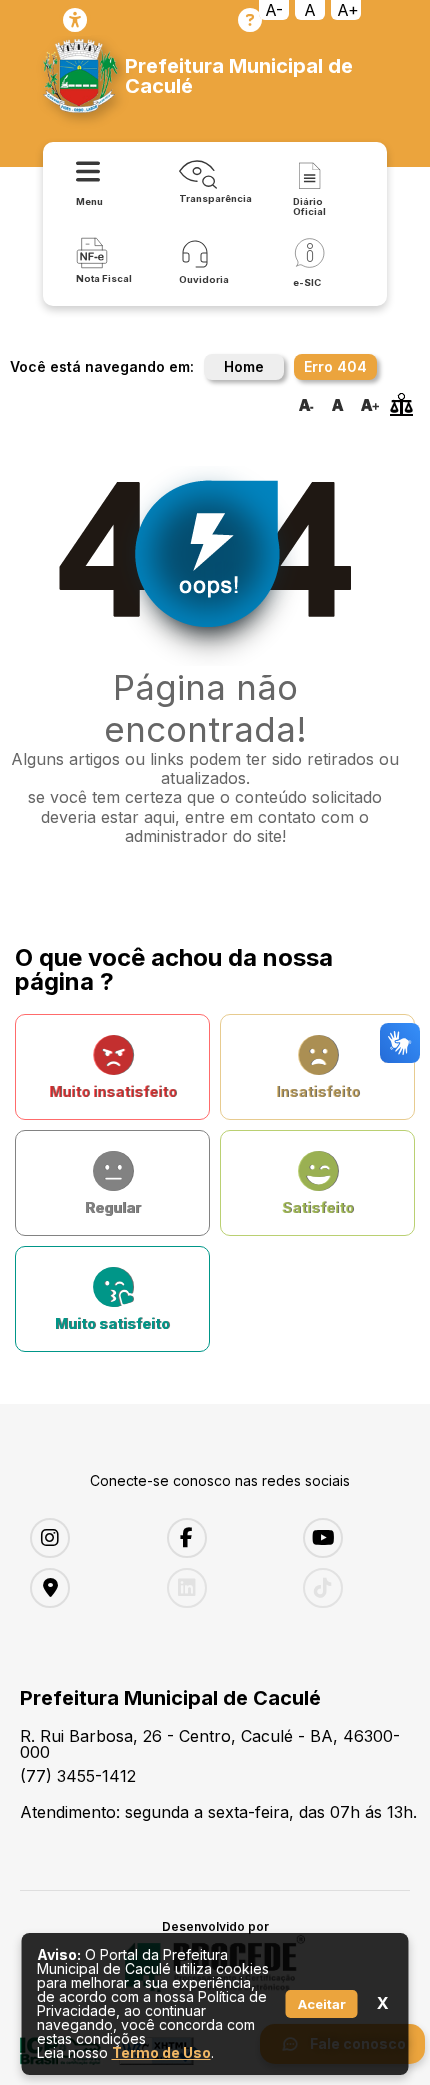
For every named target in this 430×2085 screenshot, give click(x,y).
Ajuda (250, 20)
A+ (348, 10)
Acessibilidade (75, 20)
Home (244, 366)
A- (274, 10)
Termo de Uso (161, 2052)
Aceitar (322, 2004)
